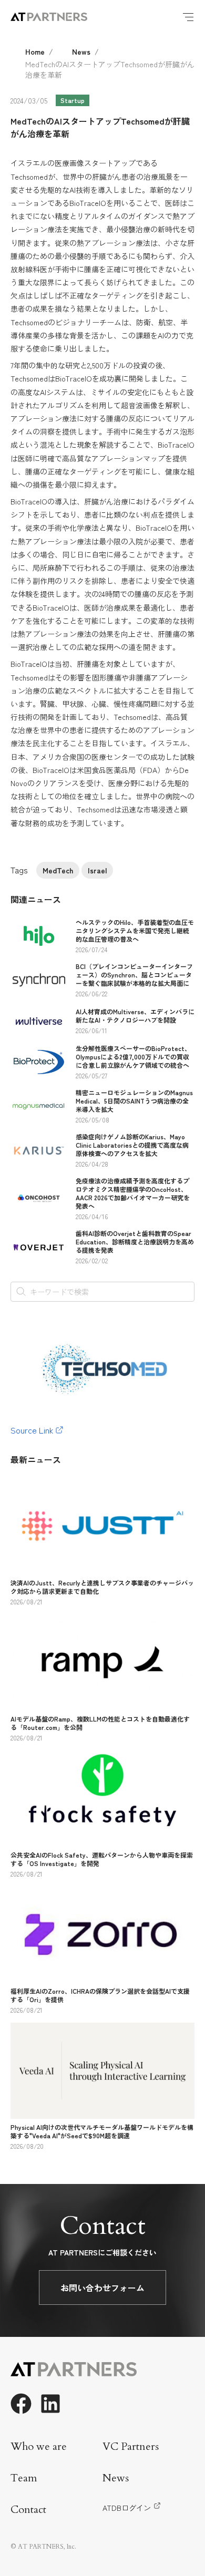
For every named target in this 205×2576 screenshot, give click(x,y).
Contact (28, 2510)
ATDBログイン (127, 2508)
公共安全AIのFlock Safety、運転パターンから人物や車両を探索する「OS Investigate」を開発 (102, 1859)
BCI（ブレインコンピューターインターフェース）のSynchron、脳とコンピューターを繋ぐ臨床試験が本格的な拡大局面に (134, 975)
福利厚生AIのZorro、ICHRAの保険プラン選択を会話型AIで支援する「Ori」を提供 (100, 1995)
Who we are (39, 2446)
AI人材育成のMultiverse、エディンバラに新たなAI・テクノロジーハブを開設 (135, 1016)
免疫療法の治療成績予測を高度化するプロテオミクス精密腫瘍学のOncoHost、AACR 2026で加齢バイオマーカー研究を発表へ (133, 1193)
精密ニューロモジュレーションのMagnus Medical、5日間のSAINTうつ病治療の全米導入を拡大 (134, 1101)
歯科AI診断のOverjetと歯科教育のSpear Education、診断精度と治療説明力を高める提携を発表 (135, 1241)
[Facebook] (21, 2404)
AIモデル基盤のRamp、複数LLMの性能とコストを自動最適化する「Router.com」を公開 (100, 1723)
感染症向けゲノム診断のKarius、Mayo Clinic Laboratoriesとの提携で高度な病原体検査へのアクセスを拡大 (132, 1145)
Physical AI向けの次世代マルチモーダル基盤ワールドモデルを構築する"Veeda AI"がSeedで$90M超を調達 (102, 2131)
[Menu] (188, 17)
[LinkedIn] (50, 2404)
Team (24, 2478)
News (81, 51)
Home (35, 51)
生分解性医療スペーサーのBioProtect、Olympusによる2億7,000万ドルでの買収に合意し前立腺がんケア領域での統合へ (133, 1057)
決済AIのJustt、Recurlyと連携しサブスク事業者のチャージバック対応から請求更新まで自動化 (102, 1587)
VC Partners (131, 2446)
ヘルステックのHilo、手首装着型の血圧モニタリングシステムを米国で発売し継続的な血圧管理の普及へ (135, 930)
